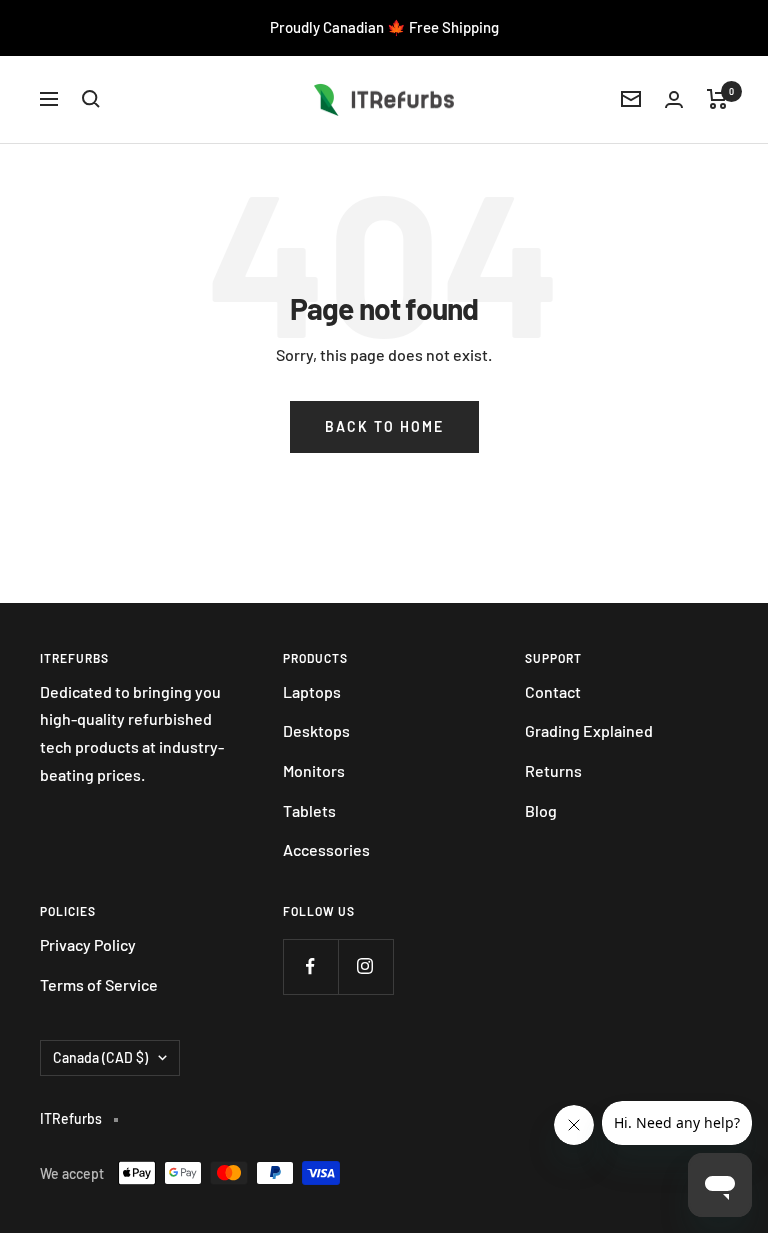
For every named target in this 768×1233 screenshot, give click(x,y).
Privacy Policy (88, 944)
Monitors (314, 770)
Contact (553, 691)
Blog (541, 810)
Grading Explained (589, 730)
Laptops (312, 691)
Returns (553, 770)
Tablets (309, 810)
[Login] (674, 99)
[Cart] (717, 99)
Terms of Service (99, 984)
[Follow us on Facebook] (310, 966)
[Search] (91, 99)
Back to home (384, 426)
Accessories (326, 849)
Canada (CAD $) (100, 1057)
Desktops (316, 730)
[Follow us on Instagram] (365, 966)
